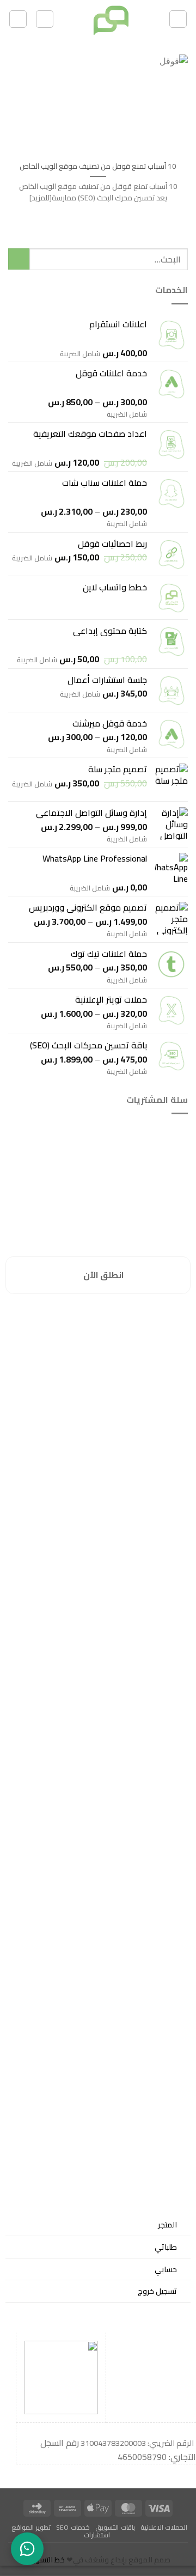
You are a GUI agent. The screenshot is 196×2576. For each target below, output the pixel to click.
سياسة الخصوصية (156, 1320)
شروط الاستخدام (157, 1359)
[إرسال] (19, 259)
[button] (178, 19)
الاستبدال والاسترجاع (153, 1346)
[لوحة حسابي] (18, 19)
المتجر (167, 2224)
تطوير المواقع (31, 2527)
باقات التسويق (115, 2527)
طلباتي (166, 2247)
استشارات (97, 2535)
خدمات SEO (73, 2527)
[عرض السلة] (45, 19)
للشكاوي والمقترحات (152, 1333)
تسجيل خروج (157, 2291)
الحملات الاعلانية (164, 2527)
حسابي (166, 2269)
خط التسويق (45, 2560)
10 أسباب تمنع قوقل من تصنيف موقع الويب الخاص (98, 167)
